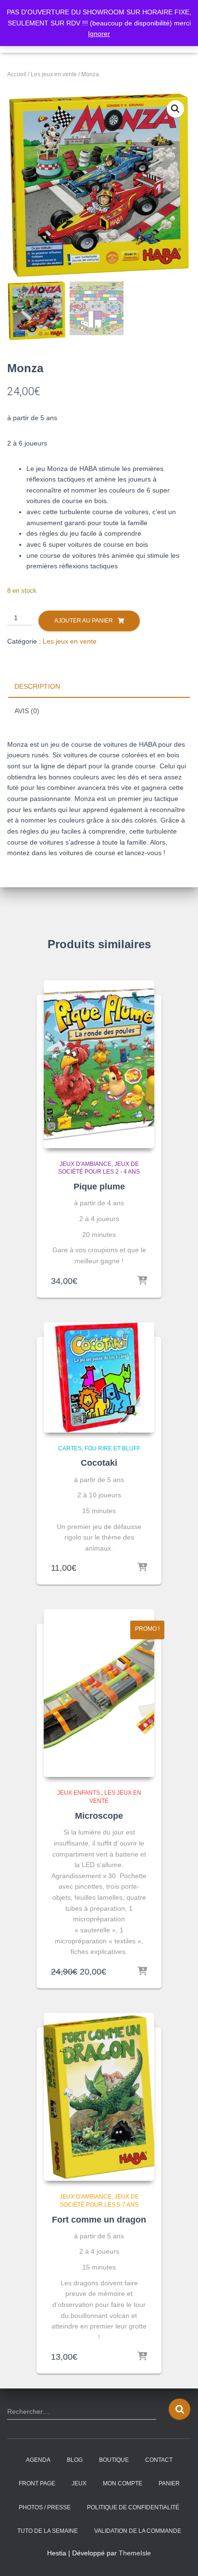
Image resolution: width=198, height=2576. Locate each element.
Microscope (99, 1816)
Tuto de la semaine (48, 2531)
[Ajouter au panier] (142, 1281)
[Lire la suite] (142, 1568)
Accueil (17, 74)
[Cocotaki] (99, 1377)
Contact (159, 2460)
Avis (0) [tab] (27, 711)
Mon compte (123, 2483)
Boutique (114, 2460)
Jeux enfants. (79, 1793)
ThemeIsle (135, 2553)
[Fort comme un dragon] (99, 2097)
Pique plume (99, 1187)
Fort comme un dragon (99, 2220)
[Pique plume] (99, 1064)
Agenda (38, 2460)
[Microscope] (99, 1693)
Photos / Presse (45, 2507)
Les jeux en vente (54, 74)
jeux (79, 2483)
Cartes (70, 1448)
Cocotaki (99, 1463)
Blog (75, 2460)
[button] (175, 109)
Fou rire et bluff (112, 1448)
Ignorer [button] (99, 34)
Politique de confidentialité (133, 2507)
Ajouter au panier (84, 621)
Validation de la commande (138, 2531)
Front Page (37, 2483)
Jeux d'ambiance (86, 1164)
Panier (169, 2483)
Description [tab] (37, 686)
